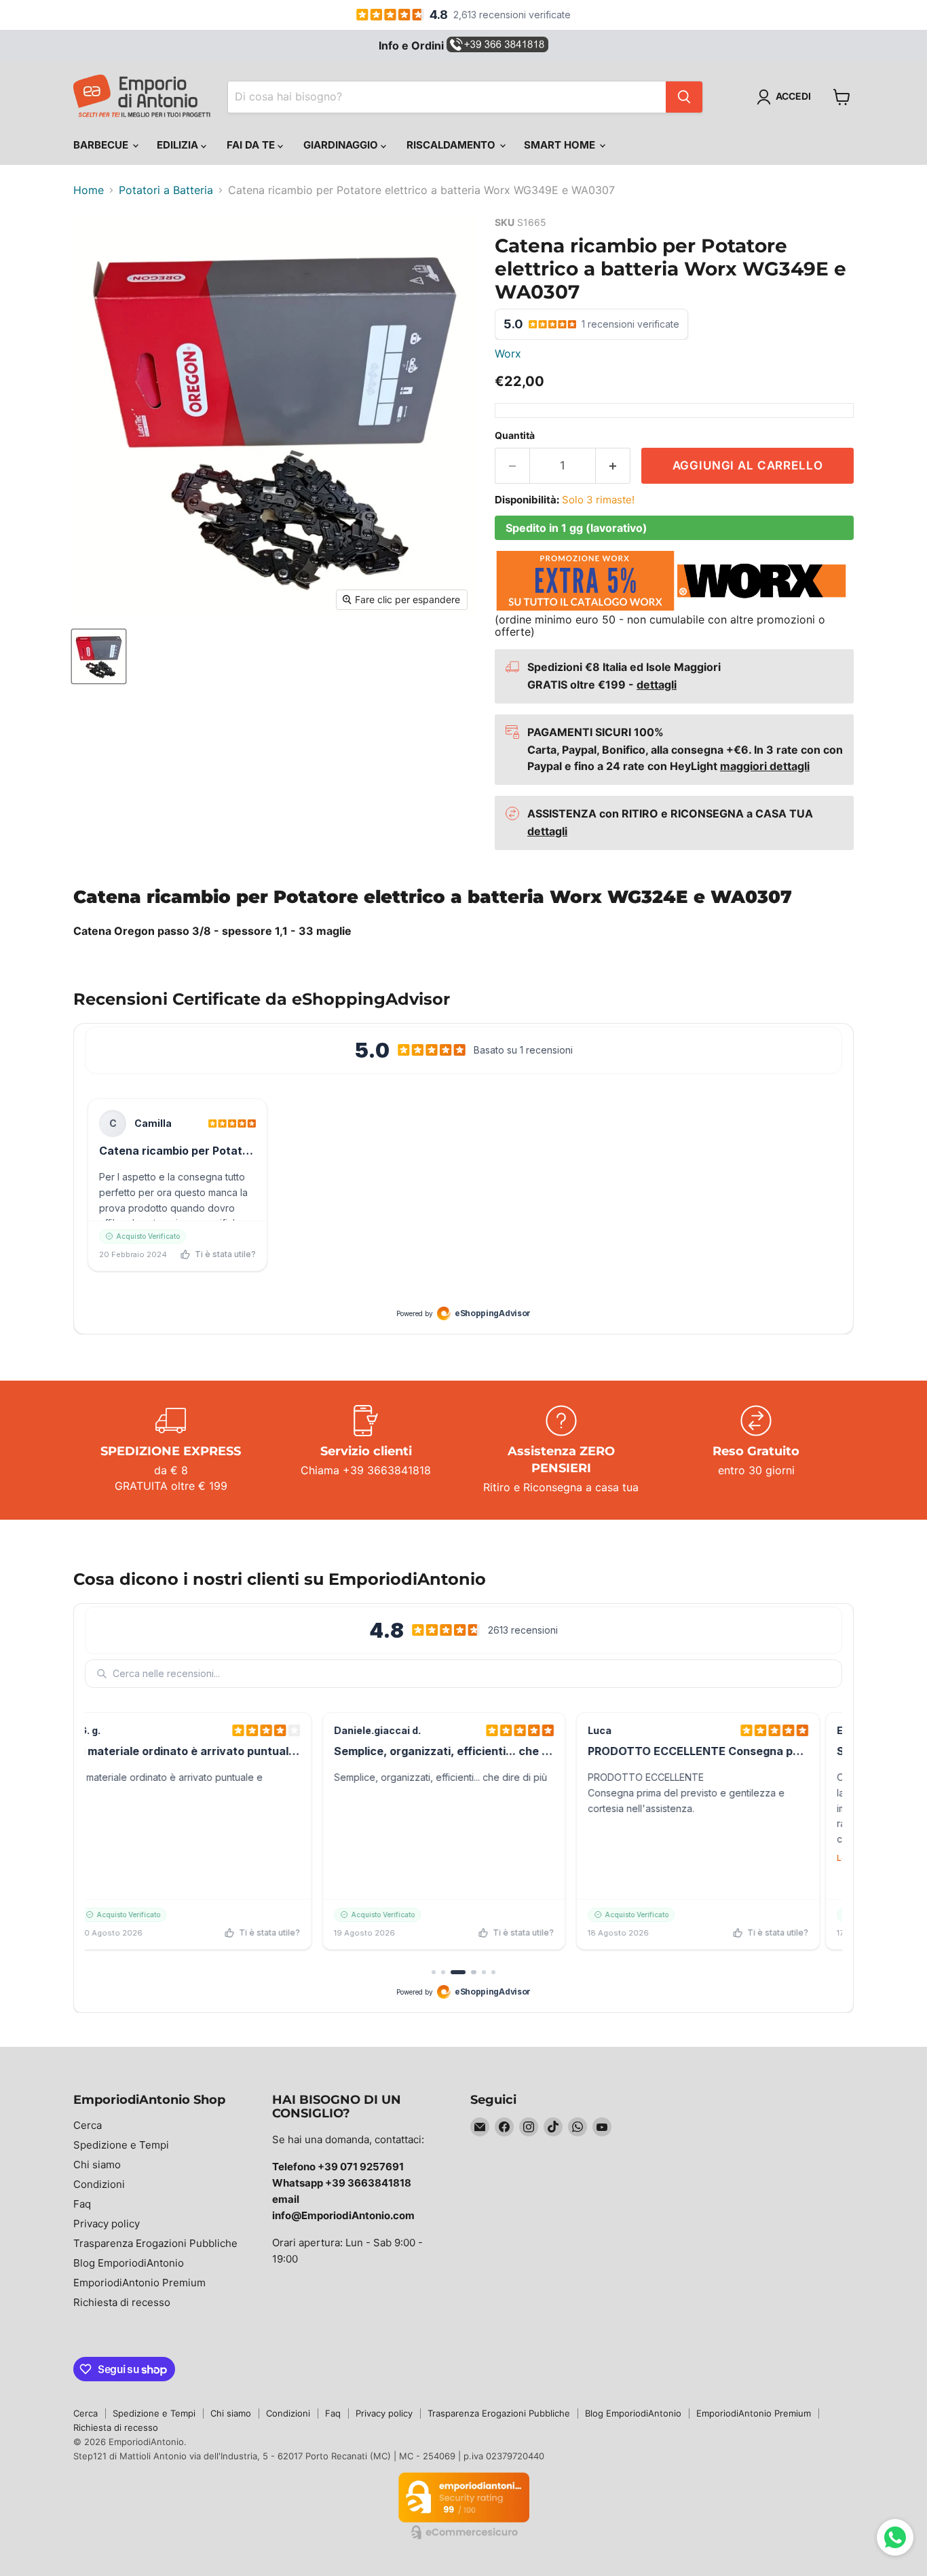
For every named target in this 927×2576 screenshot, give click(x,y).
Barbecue (102, 145)
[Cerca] (684, 97)
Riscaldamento (452, 145)
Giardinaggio (342, 145)
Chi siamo (97, 2165)
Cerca (88, 2125)
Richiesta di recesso (122, 2302)
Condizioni (99, 2184)
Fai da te (252, 145)
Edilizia (179, 145)
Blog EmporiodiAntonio (129, 2263)
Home (89, 190)
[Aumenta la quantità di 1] (613, 466)
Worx (508, 353)
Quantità (515, 436)
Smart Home (561, 145)
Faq (82, 2204)
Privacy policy (107, 2224)
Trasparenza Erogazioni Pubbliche (155, 2243)
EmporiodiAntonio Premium (139, 2283)
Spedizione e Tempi (121, 2145)
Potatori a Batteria (166, 190)
